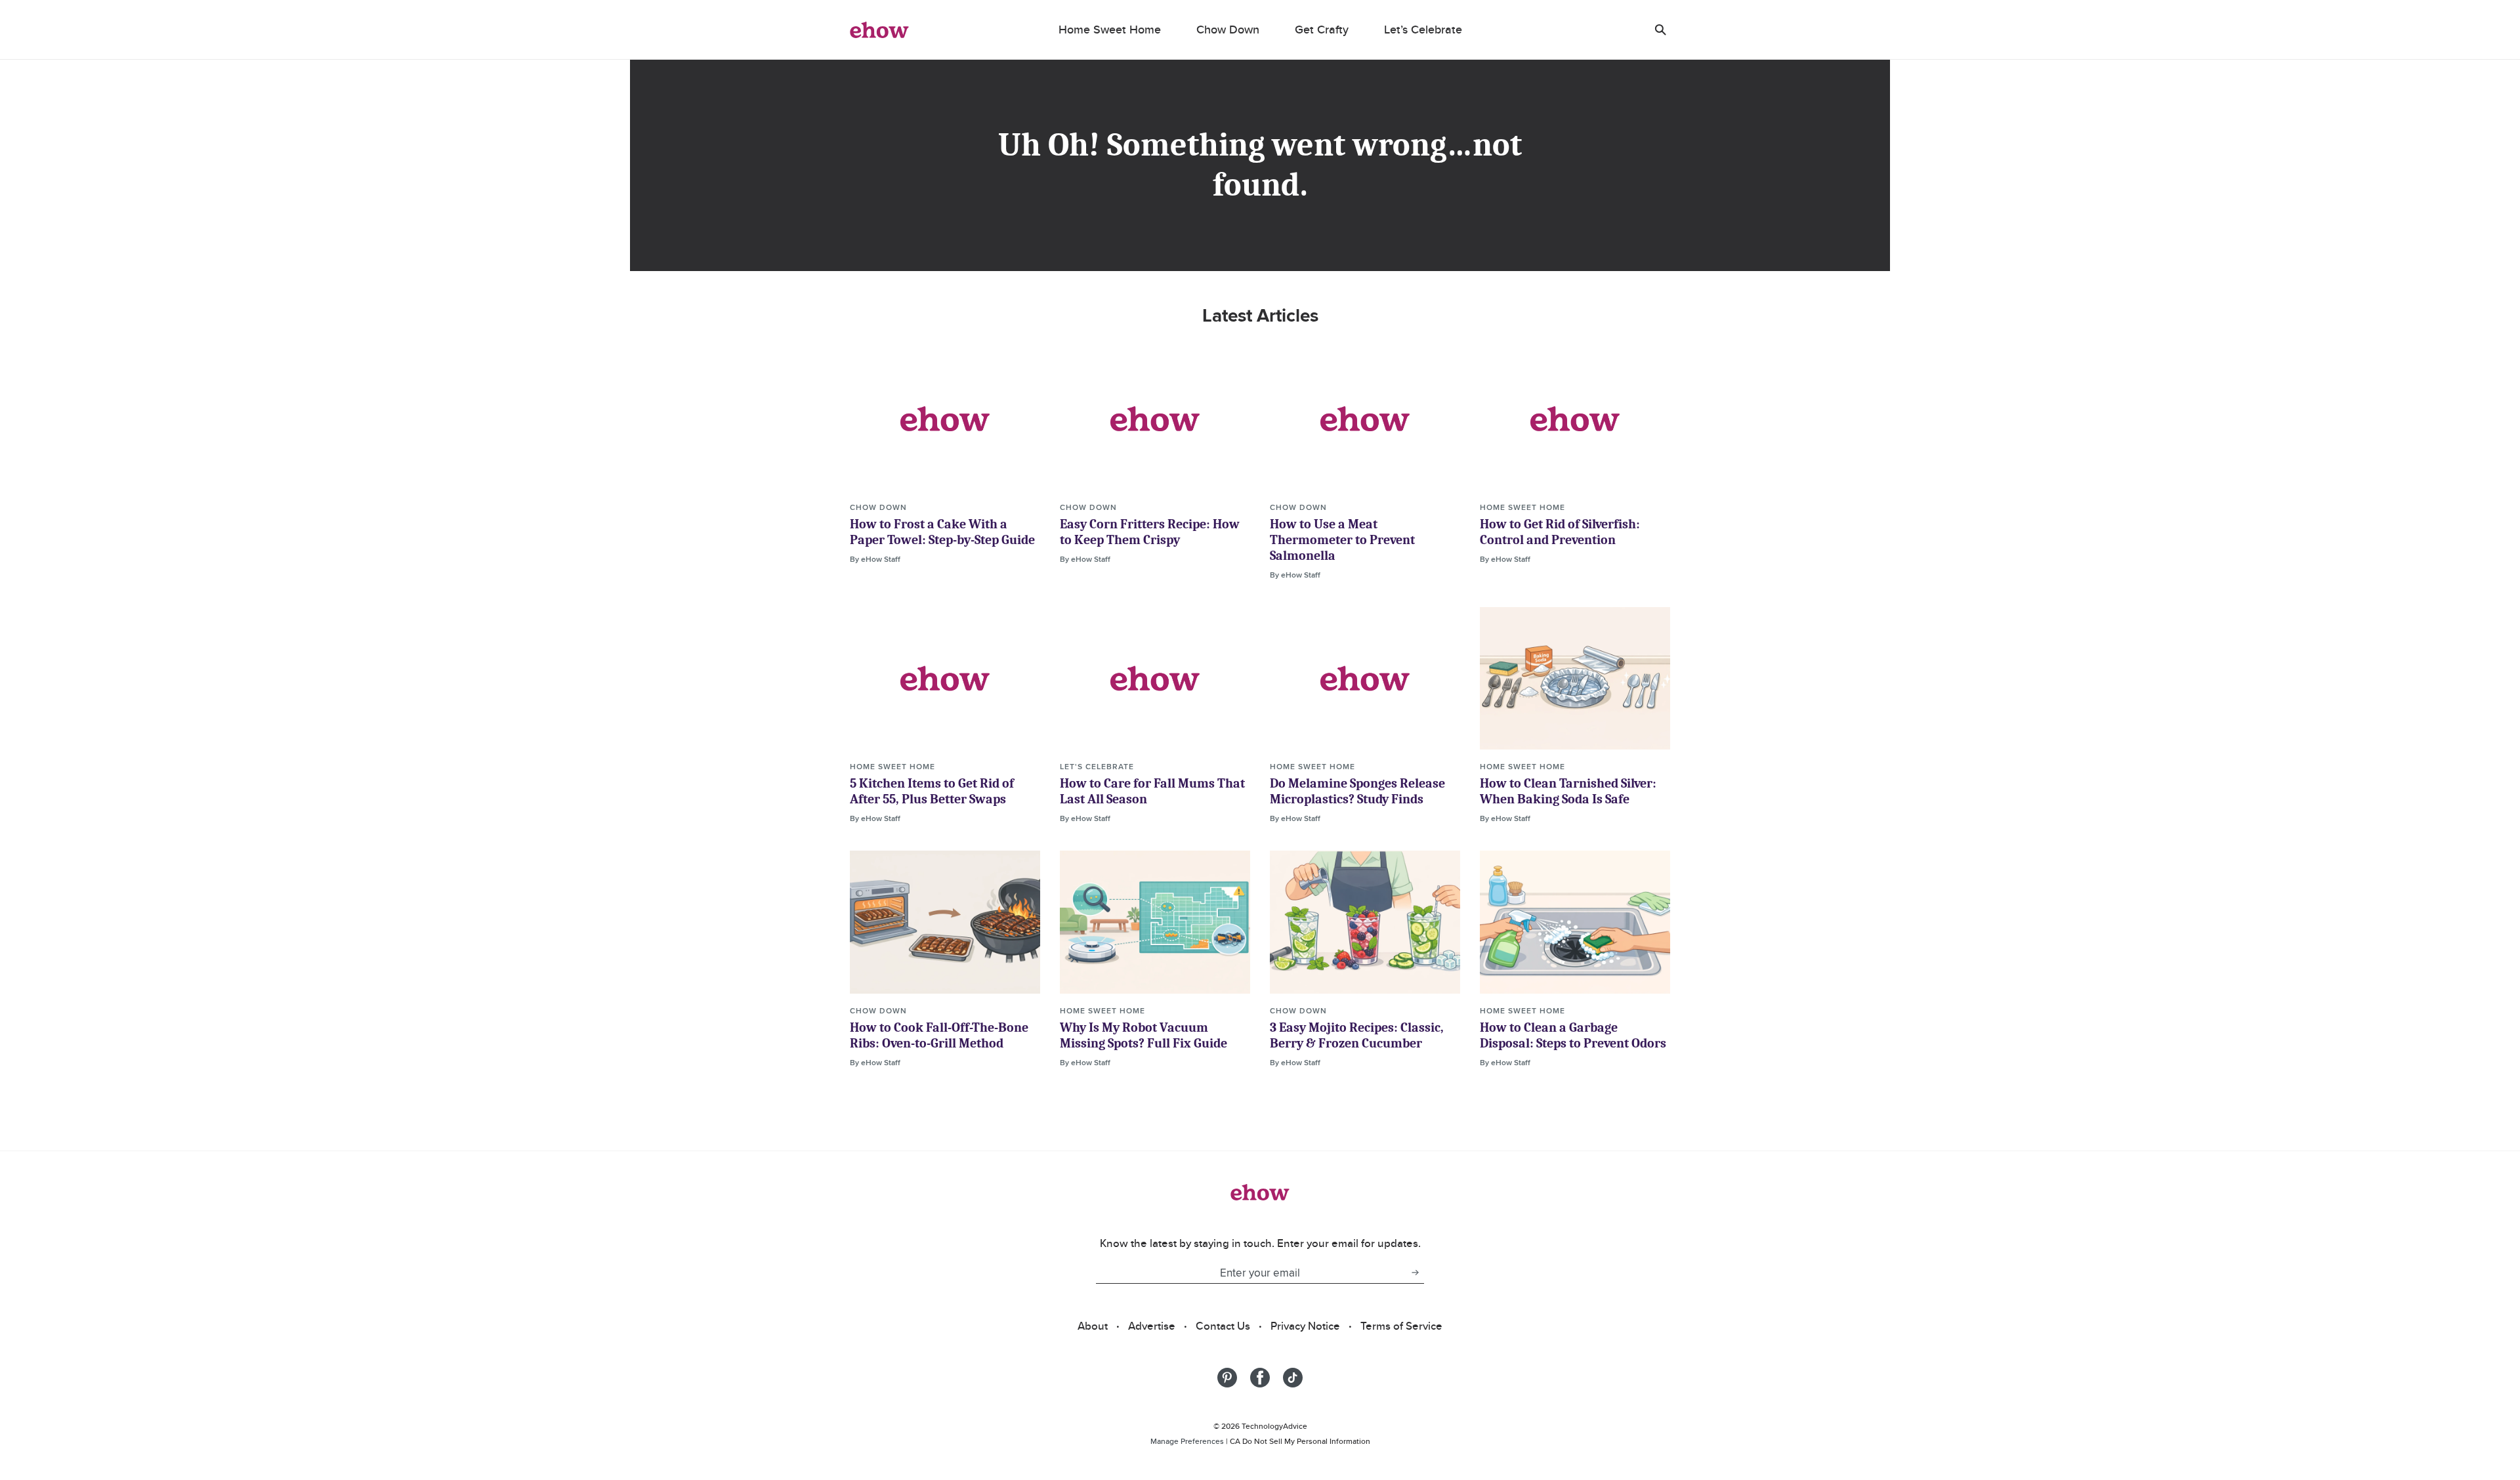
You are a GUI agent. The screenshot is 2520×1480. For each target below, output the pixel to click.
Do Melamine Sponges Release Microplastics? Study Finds (1357, 791)
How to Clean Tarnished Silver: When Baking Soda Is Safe (1568, 791)
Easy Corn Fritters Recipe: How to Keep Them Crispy (1150, 532)
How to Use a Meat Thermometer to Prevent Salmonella (1342, 540)
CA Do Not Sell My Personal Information (1300, 1441)
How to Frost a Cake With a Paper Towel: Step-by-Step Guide (942, 532)
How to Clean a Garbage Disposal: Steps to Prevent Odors (1573, 1035)
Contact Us (1223, 1326)
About (1093, 1326)
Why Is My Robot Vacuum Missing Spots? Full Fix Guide (1144, 1035)
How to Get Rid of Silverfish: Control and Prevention (1560, 532)
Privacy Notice (1305, 1326)
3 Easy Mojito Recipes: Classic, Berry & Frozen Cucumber (1357, 1035)
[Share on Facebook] (1260, 1378)
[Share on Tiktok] (1293, 1378)
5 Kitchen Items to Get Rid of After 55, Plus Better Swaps (932, 791)
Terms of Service (1401, 1326)
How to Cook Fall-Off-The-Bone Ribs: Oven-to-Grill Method (939, 1035)
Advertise (1152, 1326)
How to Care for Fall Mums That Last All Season (1152, 791)
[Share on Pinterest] (1227, 1378)
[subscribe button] (1415, 1273)
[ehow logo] (879, 30)
